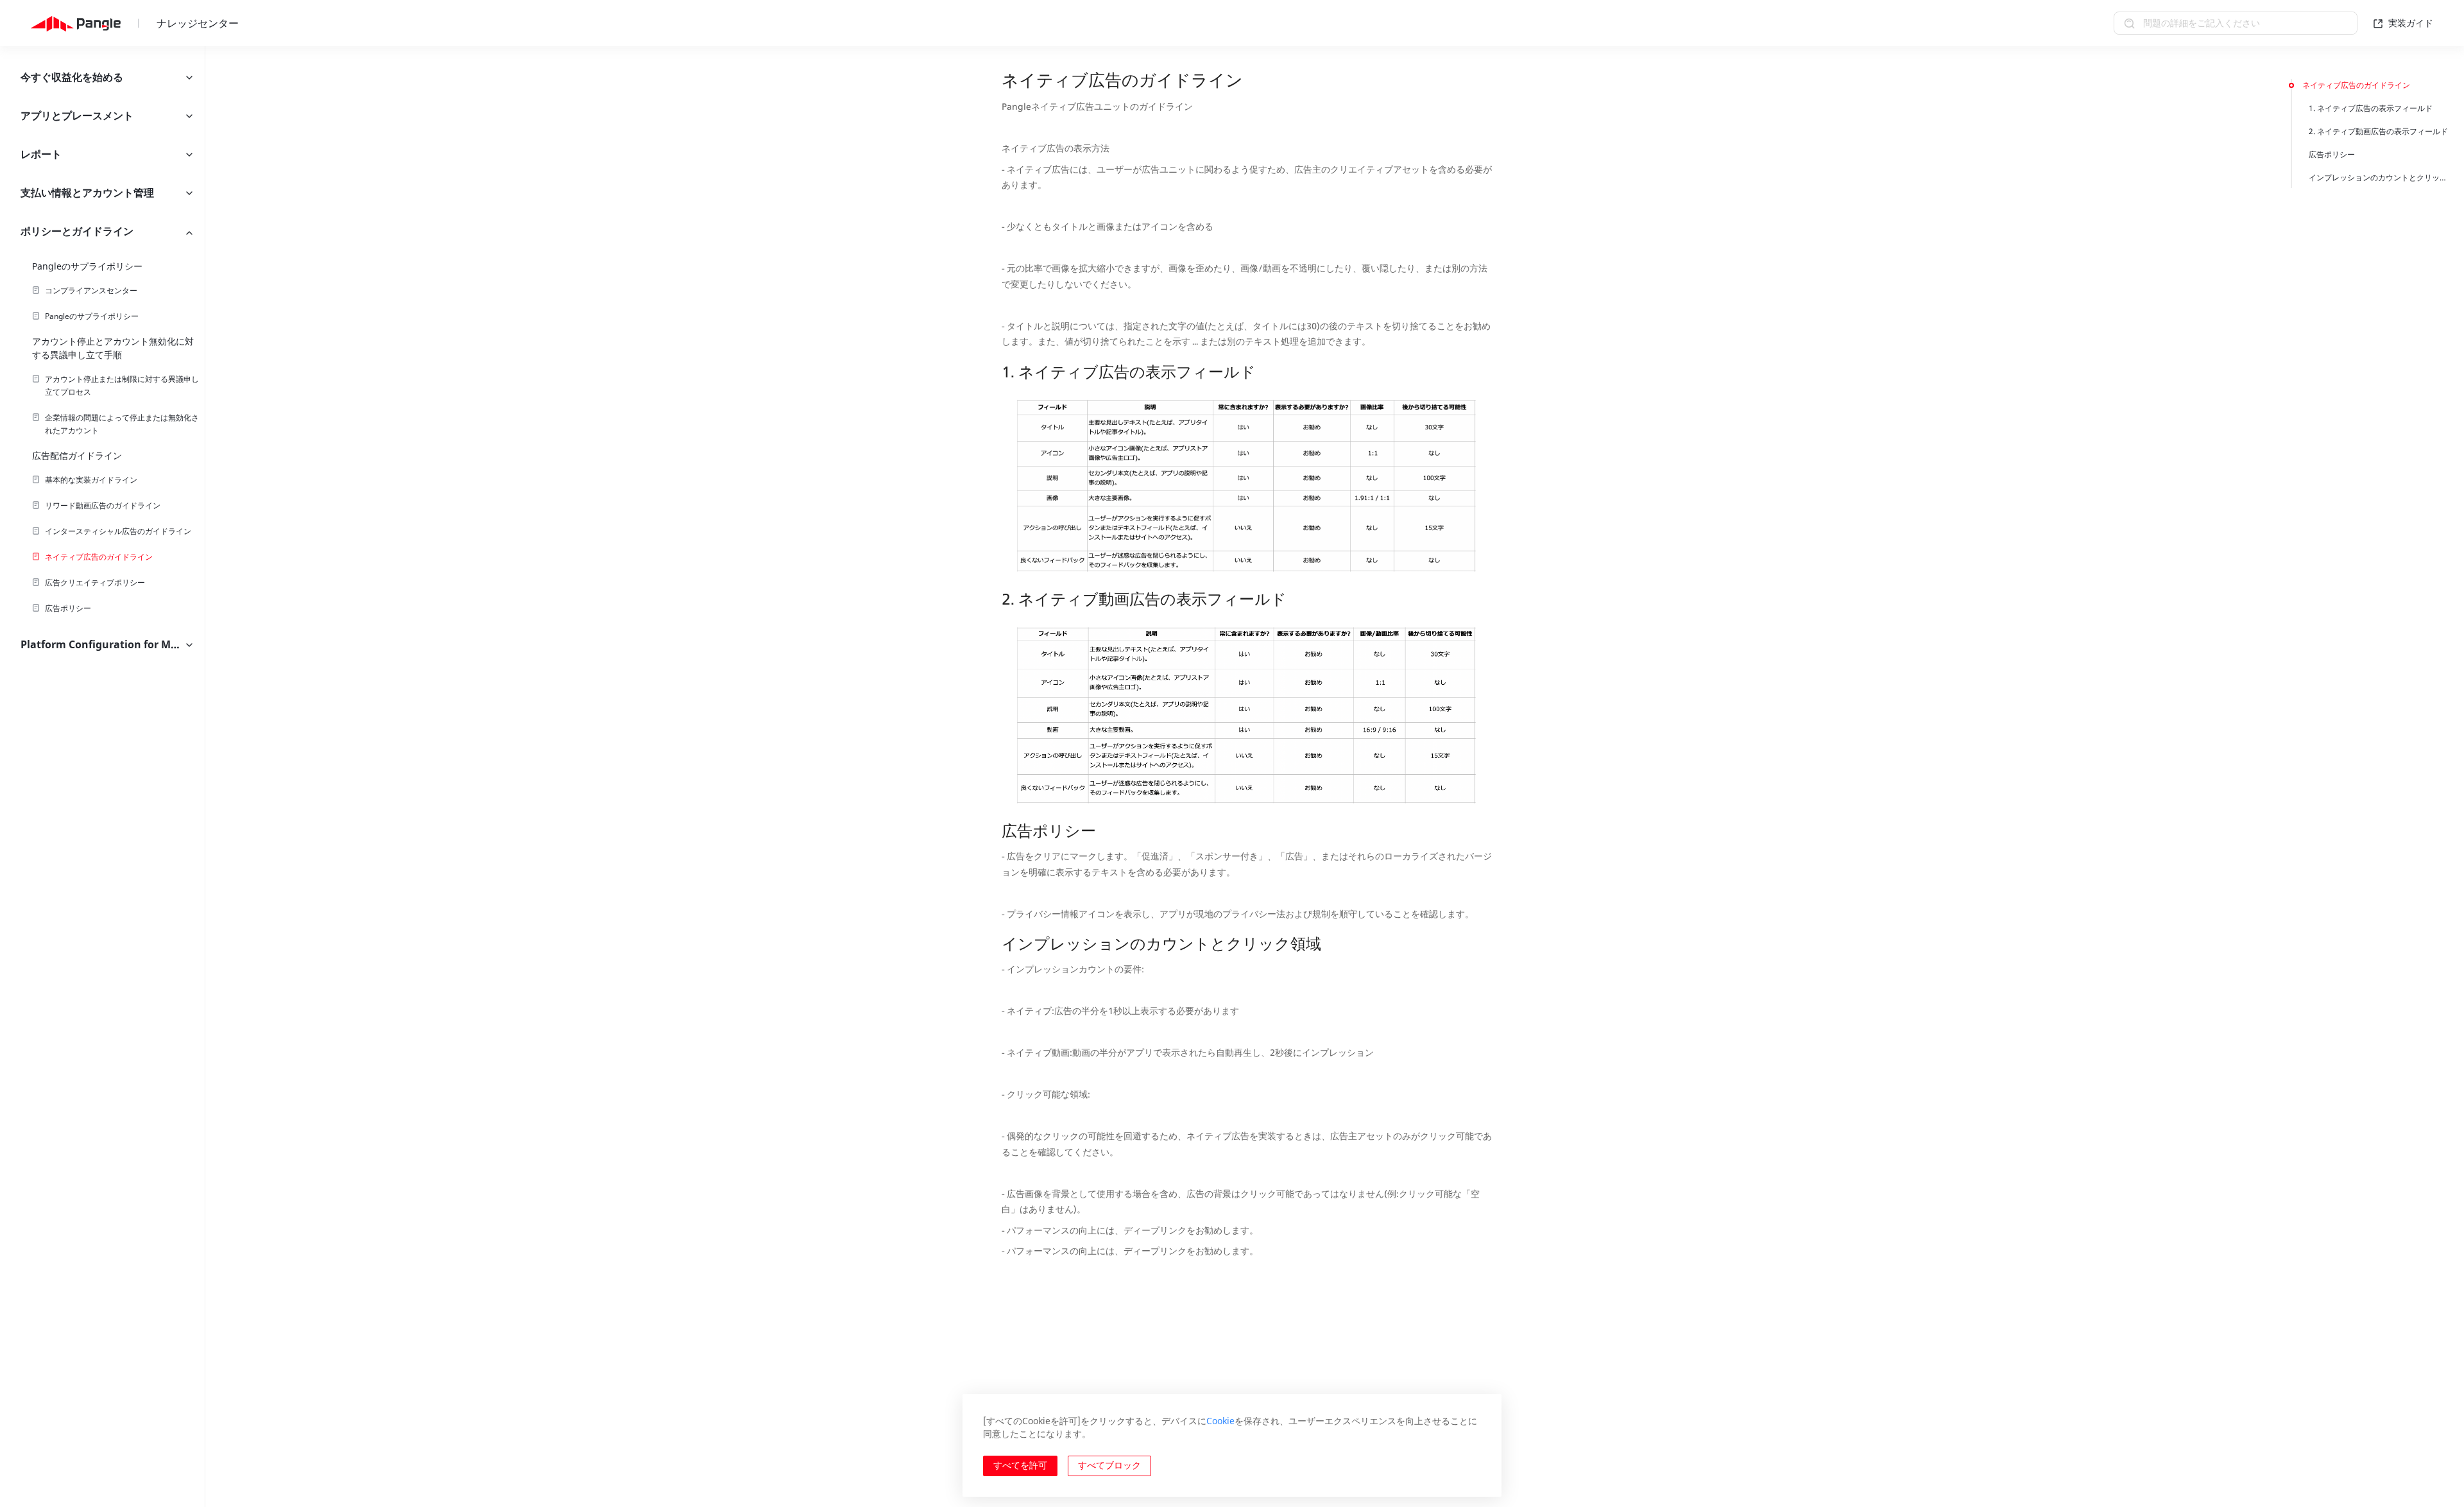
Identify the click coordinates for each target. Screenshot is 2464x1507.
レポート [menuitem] (41, 154)
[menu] (102, 777)
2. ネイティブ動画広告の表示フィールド (2378, 131)
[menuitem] (102, 291)
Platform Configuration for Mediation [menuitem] (113, 644)
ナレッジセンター (198, 23)
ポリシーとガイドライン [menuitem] (77, 231)
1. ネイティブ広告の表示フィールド (2371, 108)
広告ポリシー (2332, 154)
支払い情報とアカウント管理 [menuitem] (87, 193)
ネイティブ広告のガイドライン (2356, 85)
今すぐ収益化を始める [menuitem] (72, 77)
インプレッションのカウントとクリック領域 (2378, 177)
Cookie (1220, 1421)
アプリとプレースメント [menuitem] (77, 116)
